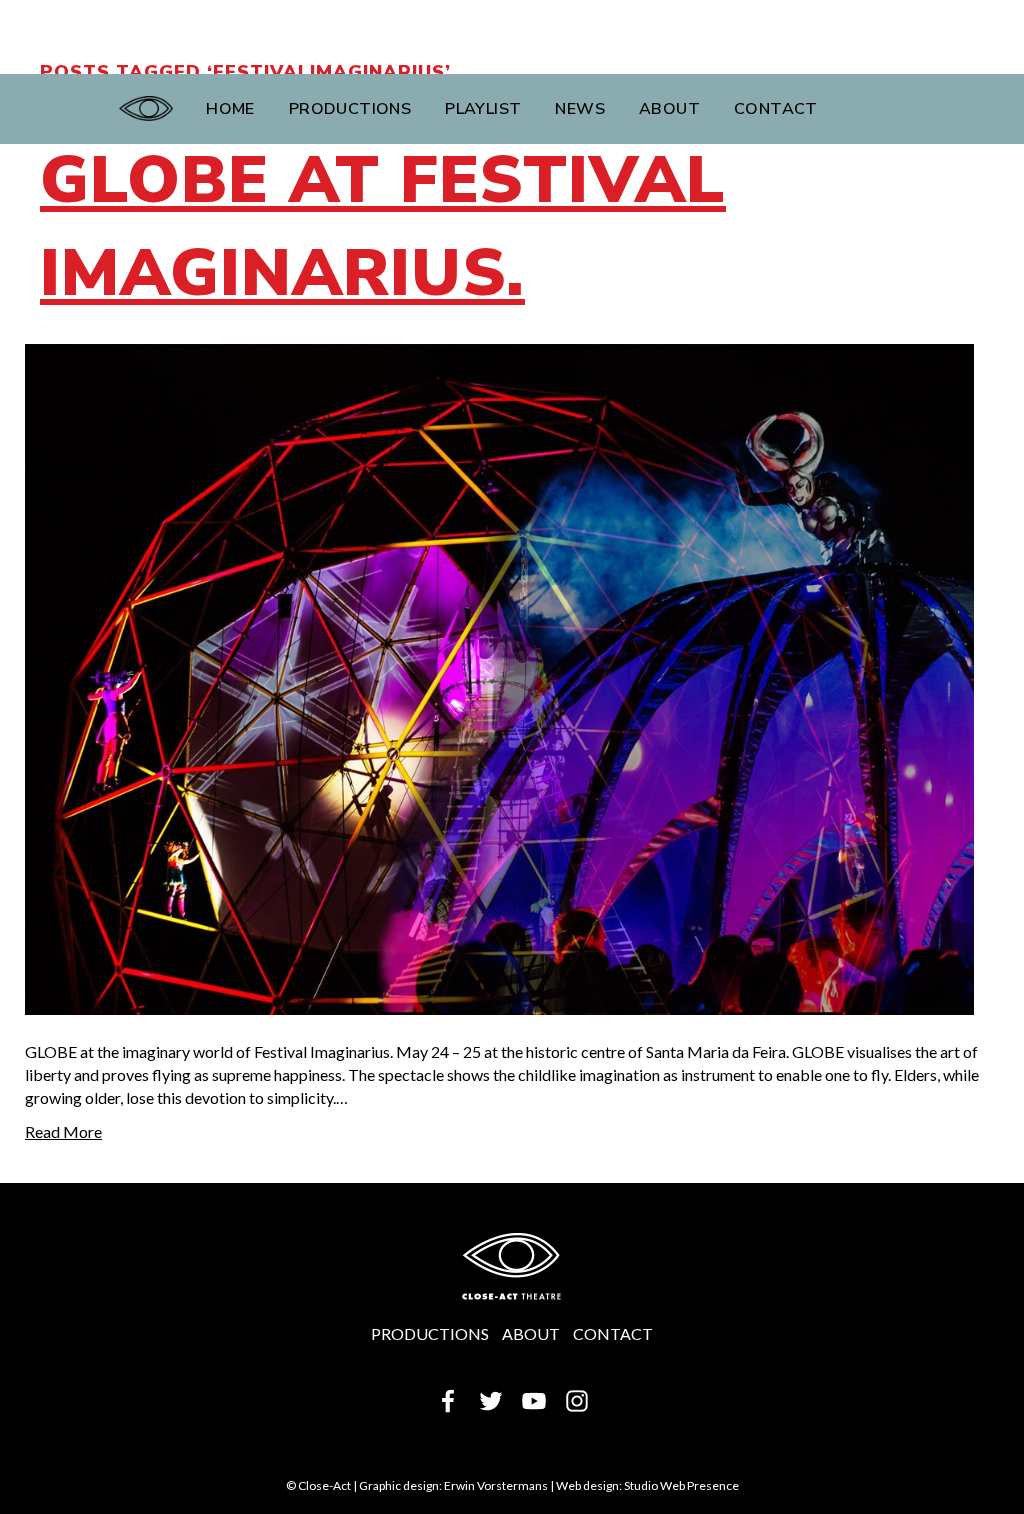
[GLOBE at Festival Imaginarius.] (499, 677)
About (669, 109)
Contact (776, 109)
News (580, 109)
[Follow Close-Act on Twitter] (491, 1398)
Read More (63, 1131)
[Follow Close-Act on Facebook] (448, 1398)
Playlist (483, 109)
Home (230, 109)
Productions (350, 109)
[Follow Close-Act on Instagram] (577, 1398)
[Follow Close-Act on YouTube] (534, 1398)
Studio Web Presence (681, 1485)
